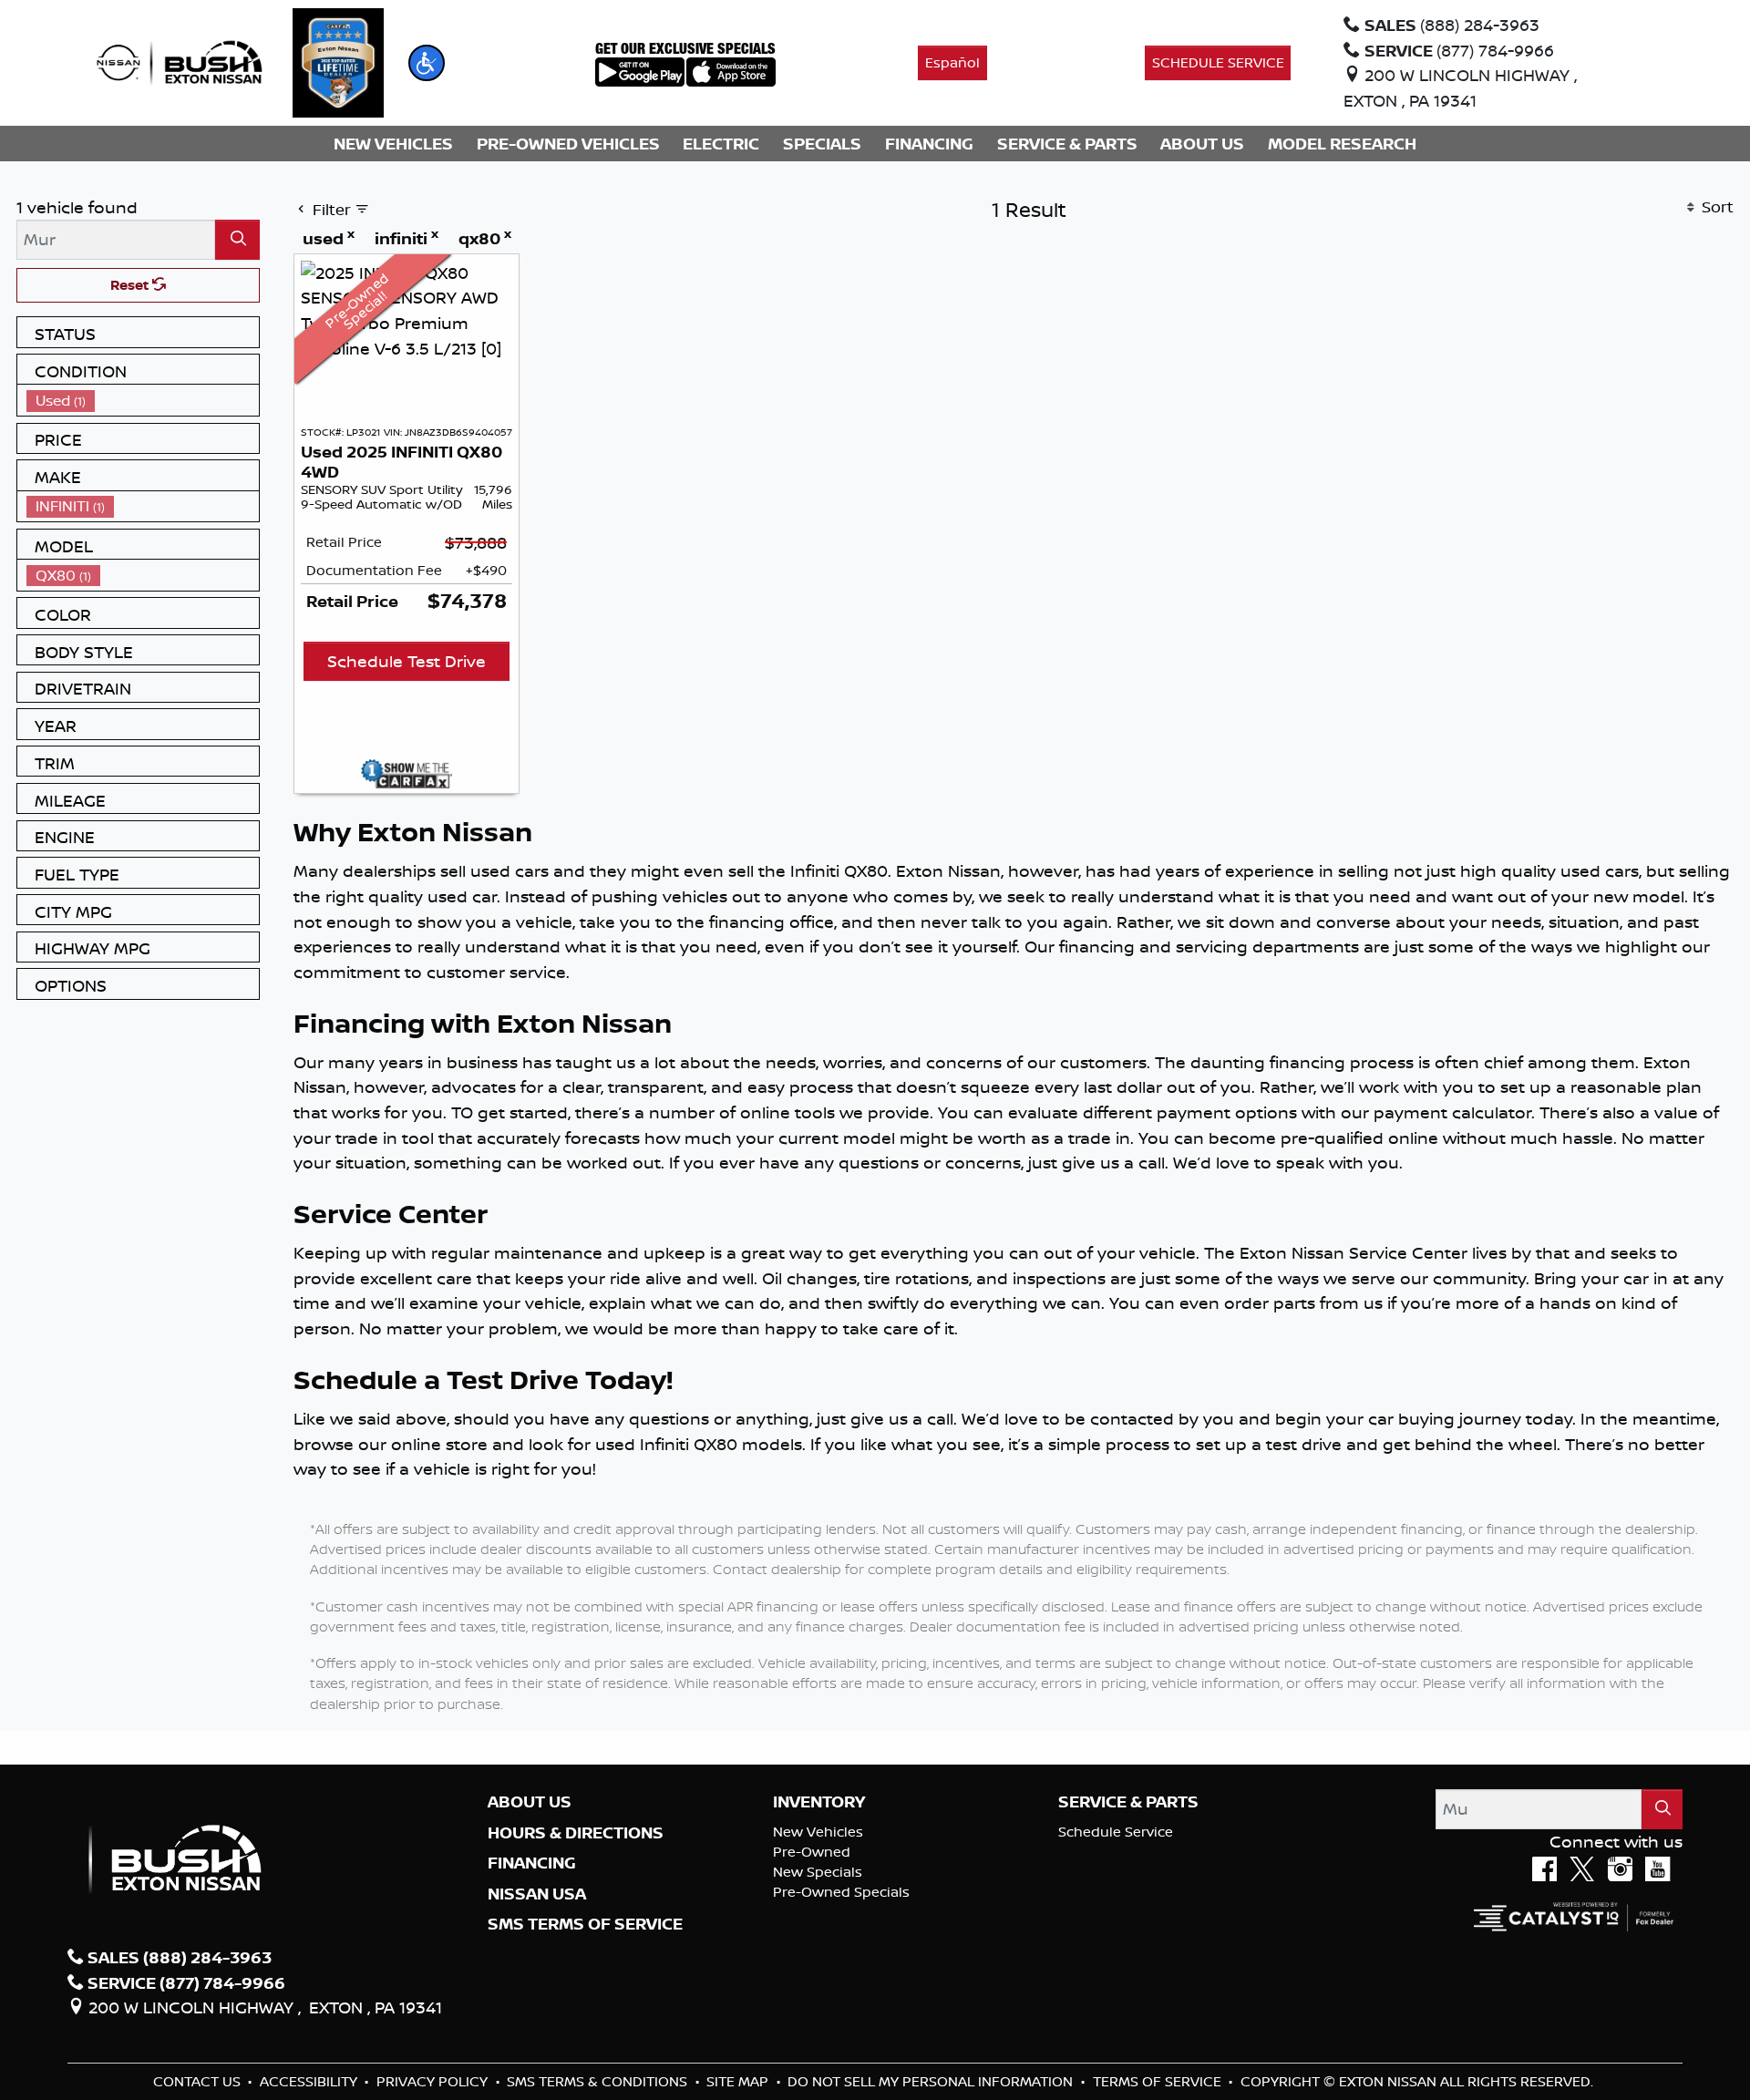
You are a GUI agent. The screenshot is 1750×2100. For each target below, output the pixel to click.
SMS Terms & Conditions (599, 2081)
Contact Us (199, 2081)
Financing (532, 1863)
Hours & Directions (576, 1833)
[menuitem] (143, 401)
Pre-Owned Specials (841, 1892)
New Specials (818, 1872)
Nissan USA (537, 1894)
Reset (131, 285)
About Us (530, 1802)
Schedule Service (1116, 1832)
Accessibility (310, 2081)
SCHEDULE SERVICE (1218, 62)
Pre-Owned (812, 1852)
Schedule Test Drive (407, 661)
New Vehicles (818, 1832)
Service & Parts (1128, 1802)
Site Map (739, 2081)
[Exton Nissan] (180, 61)
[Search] (237, 239)
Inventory (819, 1802)
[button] (427, 63)
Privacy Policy (434, 2081)
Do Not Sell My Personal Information (932, 2081)
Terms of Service (1159, 2081)
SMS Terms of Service (585, 1924)
